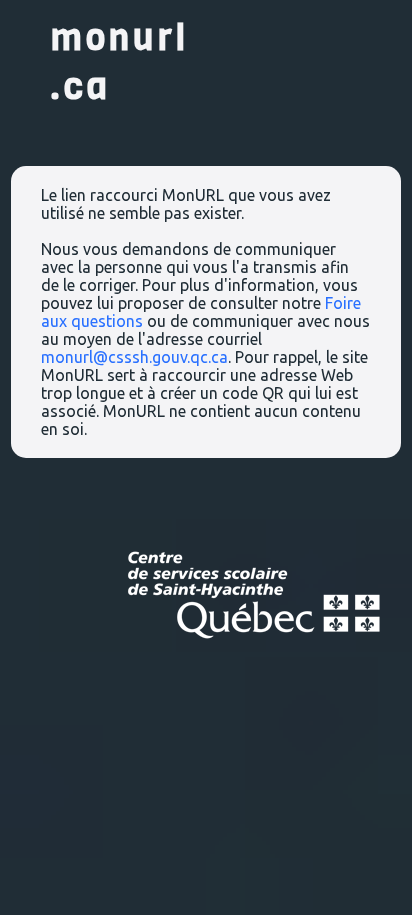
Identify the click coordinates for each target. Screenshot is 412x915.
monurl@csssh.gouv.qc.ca (134, 357)
